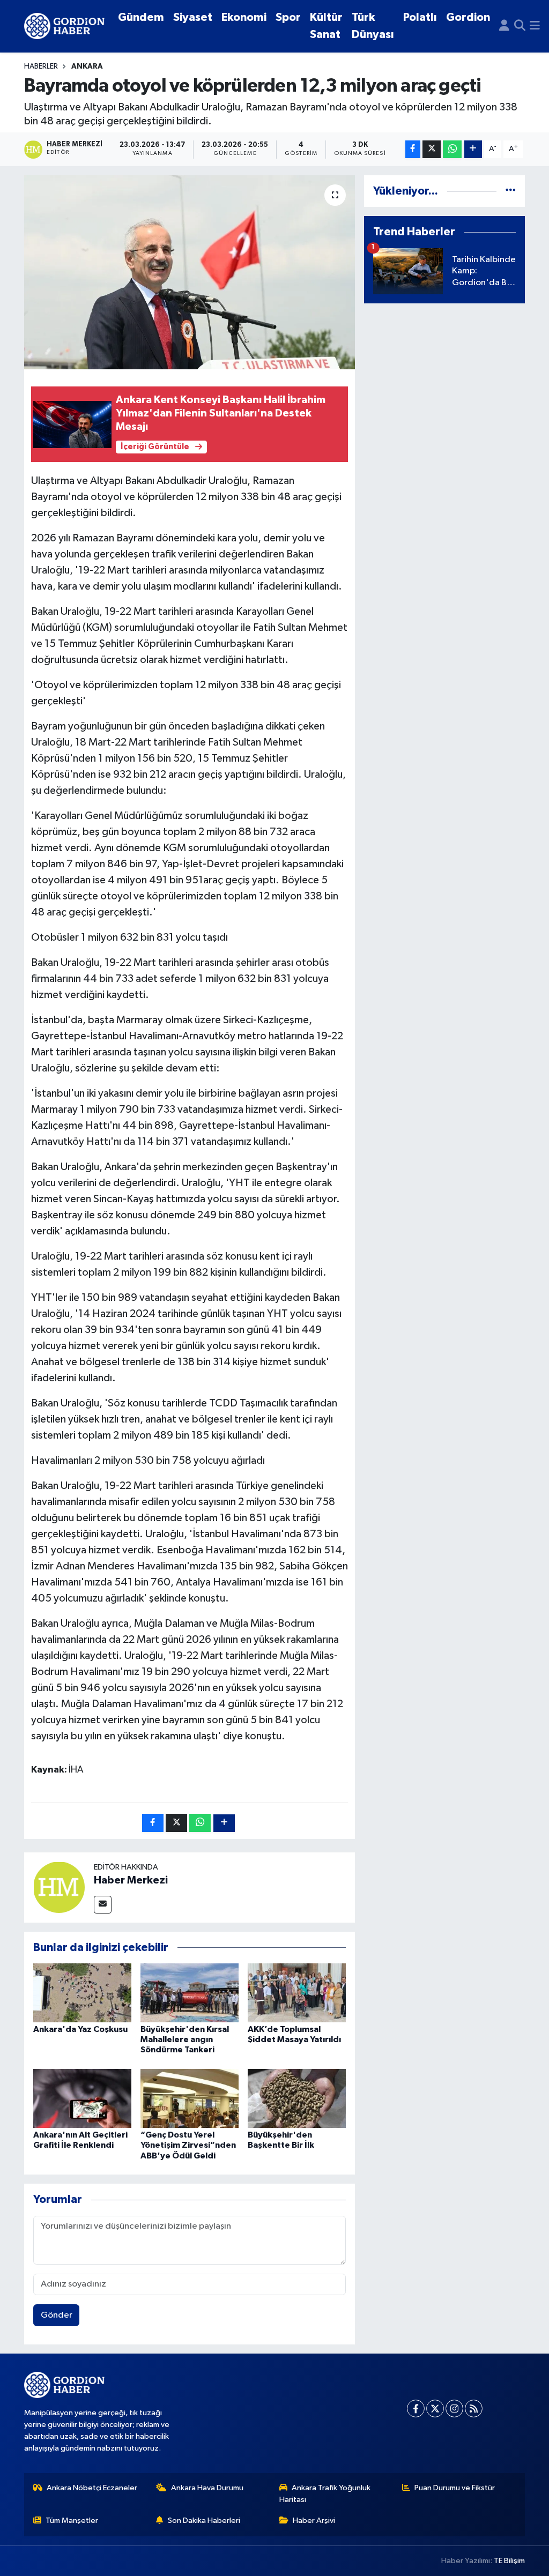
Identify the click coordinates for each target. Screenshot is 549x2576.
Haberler (41, 66)
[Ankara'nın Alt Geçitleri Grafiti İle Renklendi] (82, 2098)
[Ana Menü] (535, 26)
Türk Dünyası (373, 26)
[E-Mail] (103, 1905)
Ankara (87, 66)
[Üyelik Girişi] (504, 26)
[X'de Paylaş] (432, 149)
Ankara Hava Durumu (207, 2488)
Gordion (468, 17)
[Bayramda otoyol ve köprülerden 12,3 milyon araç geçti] (190, 272)
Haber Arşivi (314, 2521)
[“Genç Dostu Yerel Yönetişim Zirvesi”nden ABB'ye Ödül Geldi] (190, 2098)
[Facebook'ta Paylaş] (413, 149)
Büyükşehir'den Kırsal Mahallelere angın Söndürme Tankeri (185, 2039)
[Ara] (520, 26)
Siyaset (193, 17)
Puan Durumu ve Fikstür (455, 2488)
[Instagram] (454, 2409)
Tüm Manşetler (72, 2521)
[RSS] (474, 2409)
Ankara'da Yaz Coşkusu (80, 2029)
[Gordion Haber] (64, 26)
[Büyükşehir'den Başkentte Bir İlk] (297, 2098)
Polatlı (420, 17)
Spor (288, 17)
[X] (435, 2409)
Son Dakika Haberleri (204, 2521)
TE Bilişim (509, 2561)
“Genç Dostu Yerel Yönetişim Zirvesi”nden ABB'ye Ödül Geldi (188, 2145)
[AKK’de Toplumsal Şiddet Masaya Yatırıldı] (297, 1993)
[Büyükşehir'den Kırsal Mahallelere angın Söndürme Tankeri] (190, 1993)
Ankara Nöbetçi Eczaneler (92, 2488)
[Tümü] (511, 191)
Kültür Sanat (326, 26)
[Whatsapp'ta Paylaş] (452, 149)
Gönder (57, 2315)
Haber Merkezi (131, 1880)
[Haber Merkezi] (59, 1887)
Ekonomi (244, 17)
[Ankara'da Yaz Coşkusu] (82, 1993)
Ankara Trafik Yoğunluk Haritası (325, 2494)
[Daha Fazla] (473, 149)
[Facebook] (416, 2409)
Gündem (141, 17)
